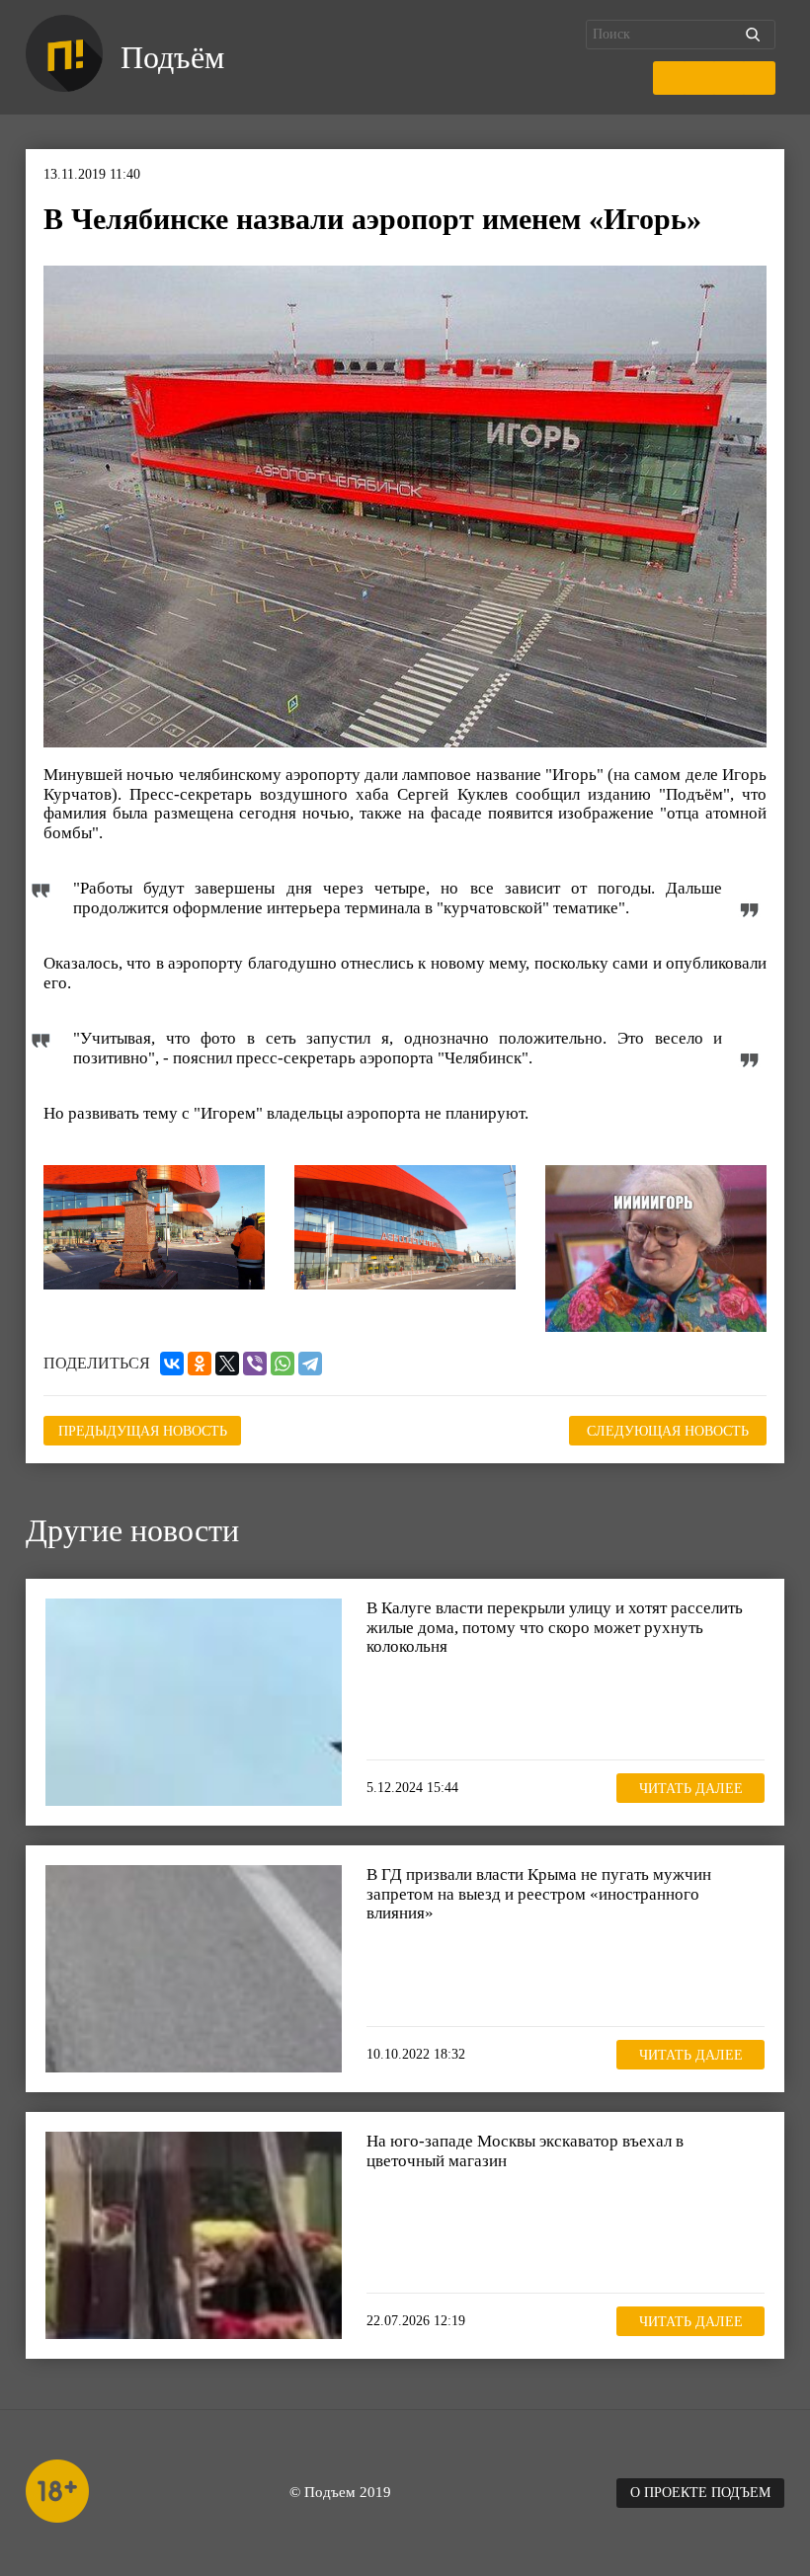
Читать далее (691, 1789)
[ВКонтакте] (172, 1364)
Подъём (172, 57)
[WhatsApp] (283, 1364)
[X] (227, 1364)
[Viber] (255, 1364)
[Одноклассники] (200, 1364)
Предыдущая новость (143, 1431)
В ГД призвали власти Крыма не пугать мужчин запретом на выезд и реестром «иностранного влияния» (539, 1894)
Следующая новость (668, 1431)
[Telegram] (310, 1364)
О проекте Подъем (700, 2493)
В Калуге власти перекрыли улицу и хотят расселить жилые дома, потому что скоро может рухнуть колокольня (555, 1627)
